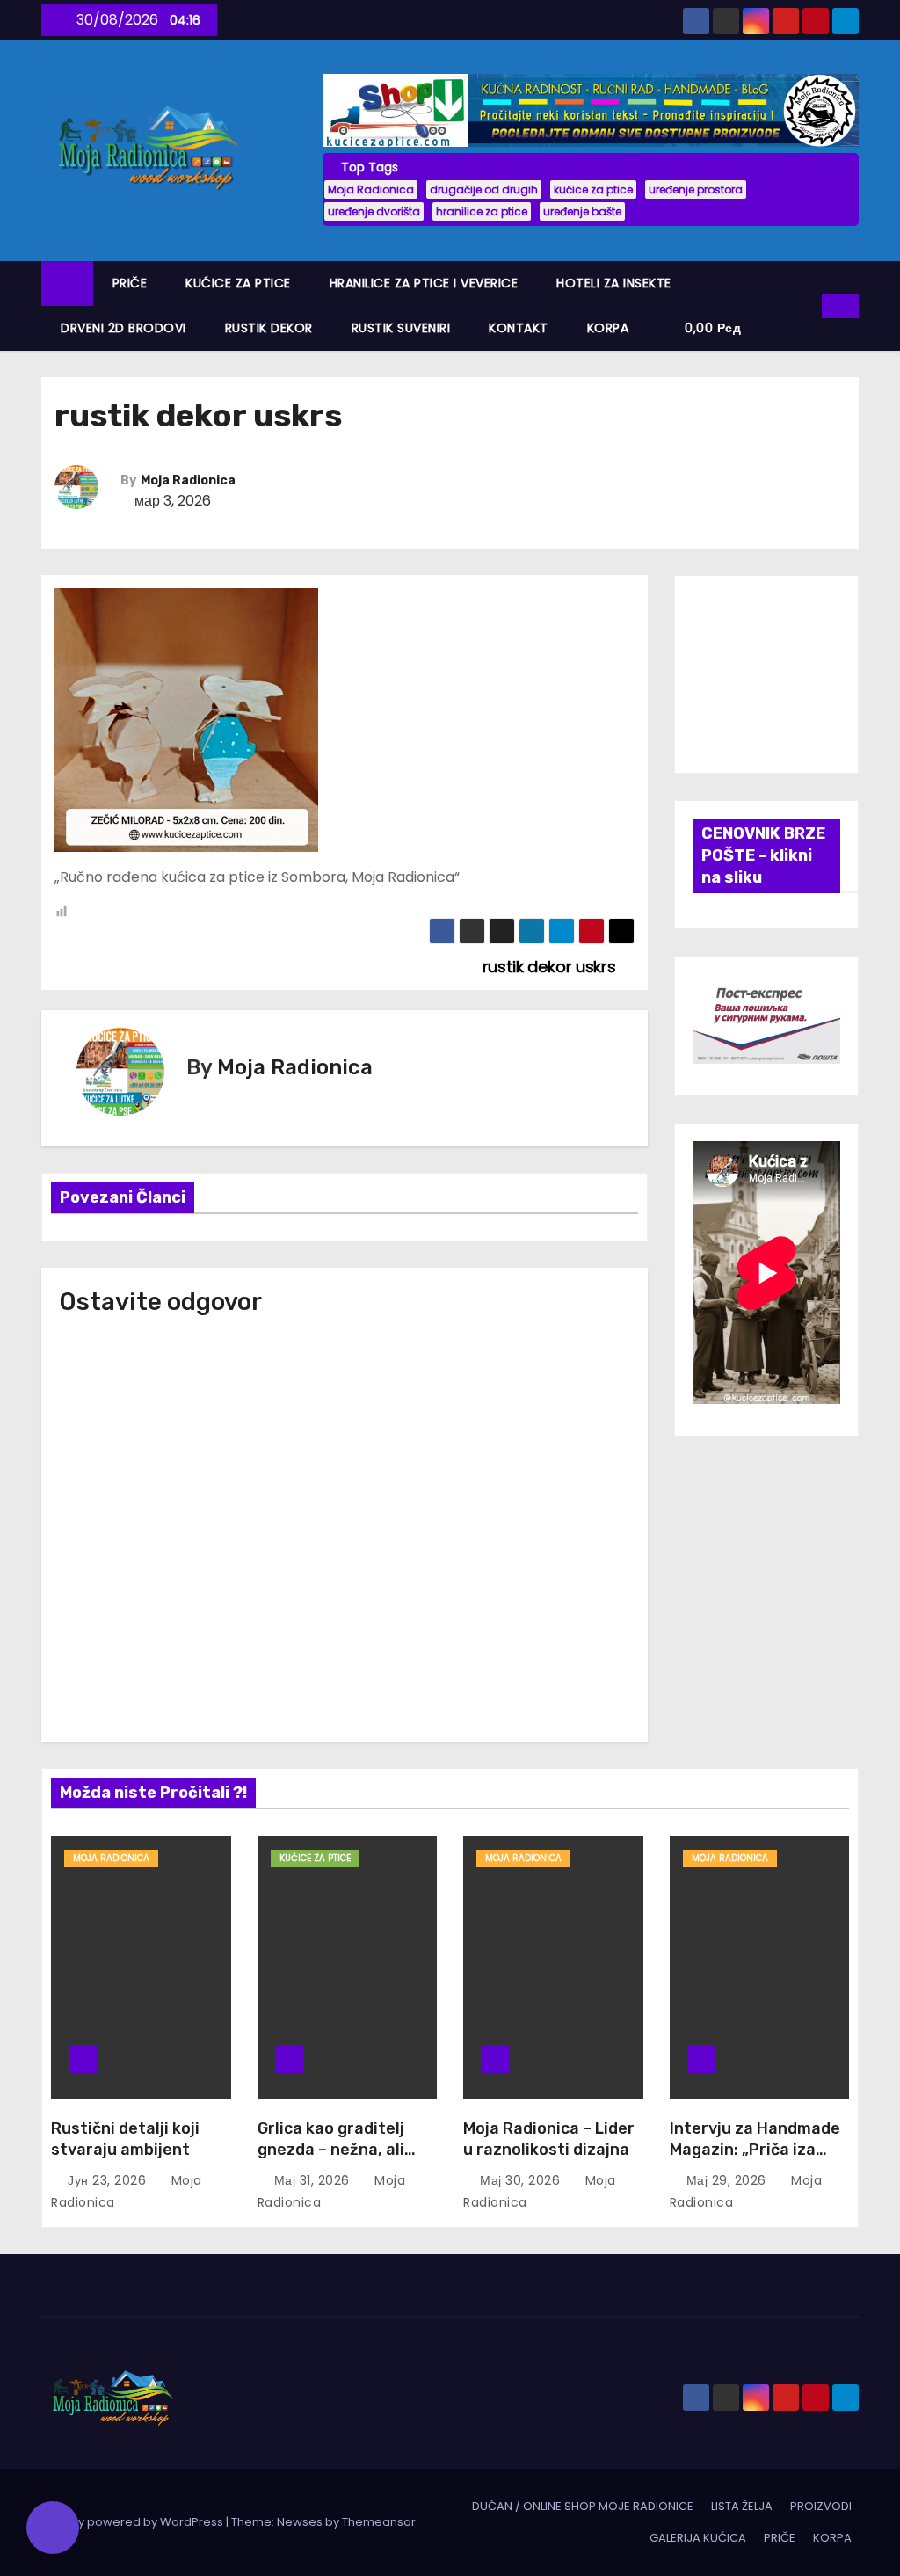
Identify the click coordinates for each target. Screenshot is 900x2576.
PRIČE (130, 283)
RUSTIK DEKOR (269, 328)
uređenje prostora (696, 189)
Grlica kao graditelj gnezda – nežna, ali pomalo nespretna (331, 2150)
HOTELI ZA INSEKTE (614, 283)
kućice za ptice (593, 189)
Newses (300, 2522)
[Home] (67, 284)
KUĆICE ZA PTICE (238, 283)
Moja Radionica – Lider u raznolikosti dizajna (549, 2139)
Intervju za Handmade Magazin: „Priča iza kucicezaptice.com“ (755, 2150)
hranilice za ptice (482, 211)
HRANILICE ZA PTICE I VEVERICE (424, 283)
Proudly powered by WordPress (134, 2522)
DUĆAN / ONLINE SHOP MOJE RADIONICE (583, 2506)
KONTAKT (519, 328)
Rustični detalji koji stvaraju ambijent (125, 2139)
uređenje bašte (582, 211)
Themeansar (379, 2522)
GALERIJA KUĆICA (698, 2538)
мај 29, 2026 (729, 2180)
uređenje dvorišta (374, 211)
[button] (809, 306)
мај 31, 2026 (314, 2180)
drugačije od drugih (484, 189)
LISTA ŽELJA (742, 2506)
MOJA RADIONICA (111, 1858)
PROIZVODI (821, 2506)
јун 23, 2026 (109, 2180)
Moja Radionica (371, 189)
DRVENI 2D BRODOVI (123, 328)
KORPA (608, 328)
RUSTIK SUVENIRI (401, 328)
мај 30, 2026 (522, 2180)
